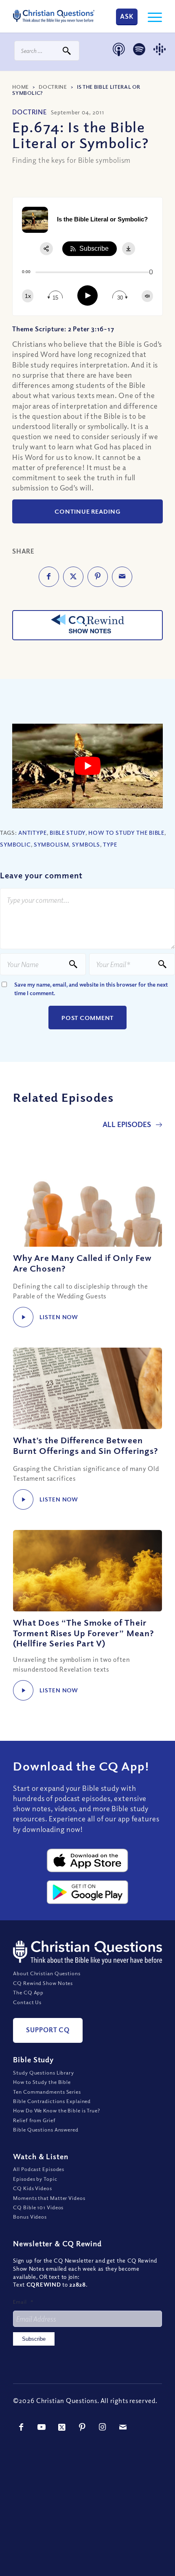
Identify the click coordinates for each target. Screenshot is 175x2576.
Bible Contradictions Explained (52, 2101)
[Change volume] (147, 296)
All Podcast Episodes (39, 2169)
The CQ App (28, 1992)
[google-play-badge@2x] (87, 1892)
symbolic (15, 844)
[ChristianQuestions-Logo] (54, 16)
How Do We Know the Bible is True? (57, 2110)
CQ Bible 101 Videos (38, 2207)
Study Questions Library (44, 2073)
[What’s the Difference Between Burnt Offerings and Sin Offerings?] (87, 1388)
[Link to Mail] (123, 2427)
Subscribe (34, 2339)
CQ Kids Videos (33, 2188)
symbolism (51, 844)
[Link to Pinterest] (82, 2427)
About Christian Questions (47, 1973)
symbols (86, 844)
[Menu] (151, 16)
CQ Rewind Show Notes (43, 1983)
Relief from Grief (34, 2120)
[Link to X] (62, 2427)
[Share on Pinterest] (98, 577)
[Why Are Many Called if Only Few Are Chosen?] (87, 1206)
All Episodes (128, 1124)
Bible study (68, 833)
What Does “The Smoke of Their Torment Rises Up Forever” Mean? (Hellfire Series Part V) (84, 1633)
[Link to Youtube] (42, 2427)
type (110, 844)
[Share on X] (73, 577)
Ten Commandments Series (47, 2092)
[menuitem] (151, 16)
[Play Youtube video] (87, 766)
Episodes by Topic (35, 2179)
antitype (33, 833)
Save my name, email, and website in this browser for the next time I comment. (91, 989)
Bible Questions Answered (46, 2130)
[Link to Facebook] (21, 2427)
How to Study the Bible (42, 2082)
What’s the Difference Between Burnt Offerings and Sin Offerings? (86, 1445)
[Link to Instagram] (103, 2427)
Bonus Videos (30, 2217)
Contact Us (27, 2002)
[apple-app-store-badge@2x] (87, 1860)
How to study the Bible (126, 833)
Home (21, 87)
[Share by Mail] (122, 577)
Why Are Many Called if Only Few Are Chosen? (82, 1263)
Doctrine (53, 87)
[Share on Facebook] (49, 577)
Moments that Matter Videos (49, 2198)
